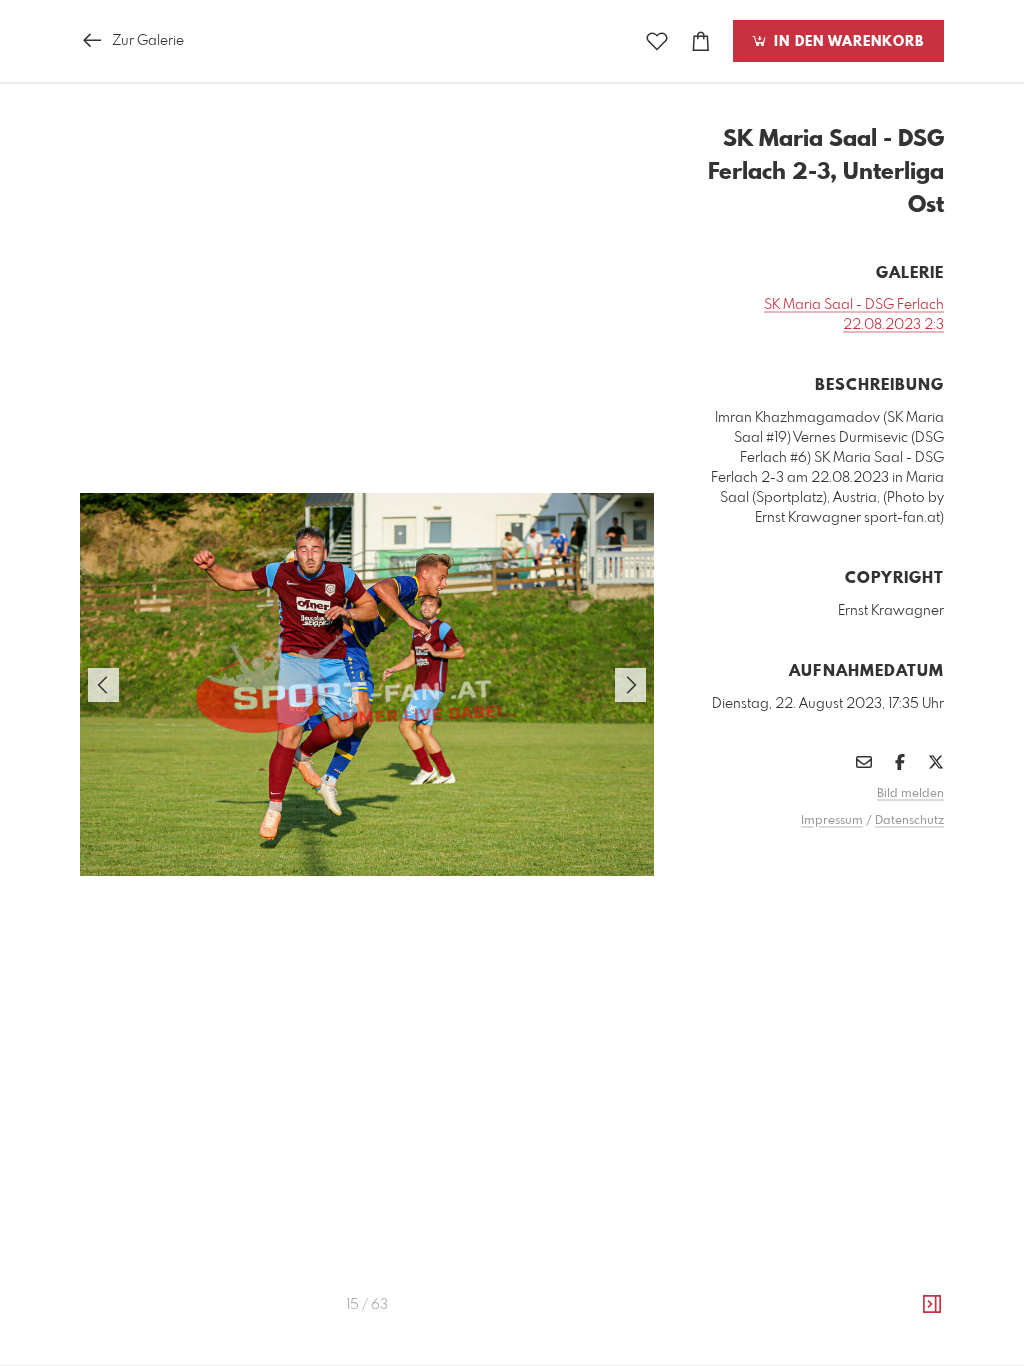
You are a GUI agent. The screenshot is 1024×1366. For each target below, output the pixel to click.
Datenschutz (909, 821)
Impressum (832, 821)
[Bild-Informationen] (932, 1305)
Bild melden (910, 794)
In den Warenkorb (846, 42)
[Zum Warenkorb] (701, 41)
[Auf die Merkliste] (657, 41)
